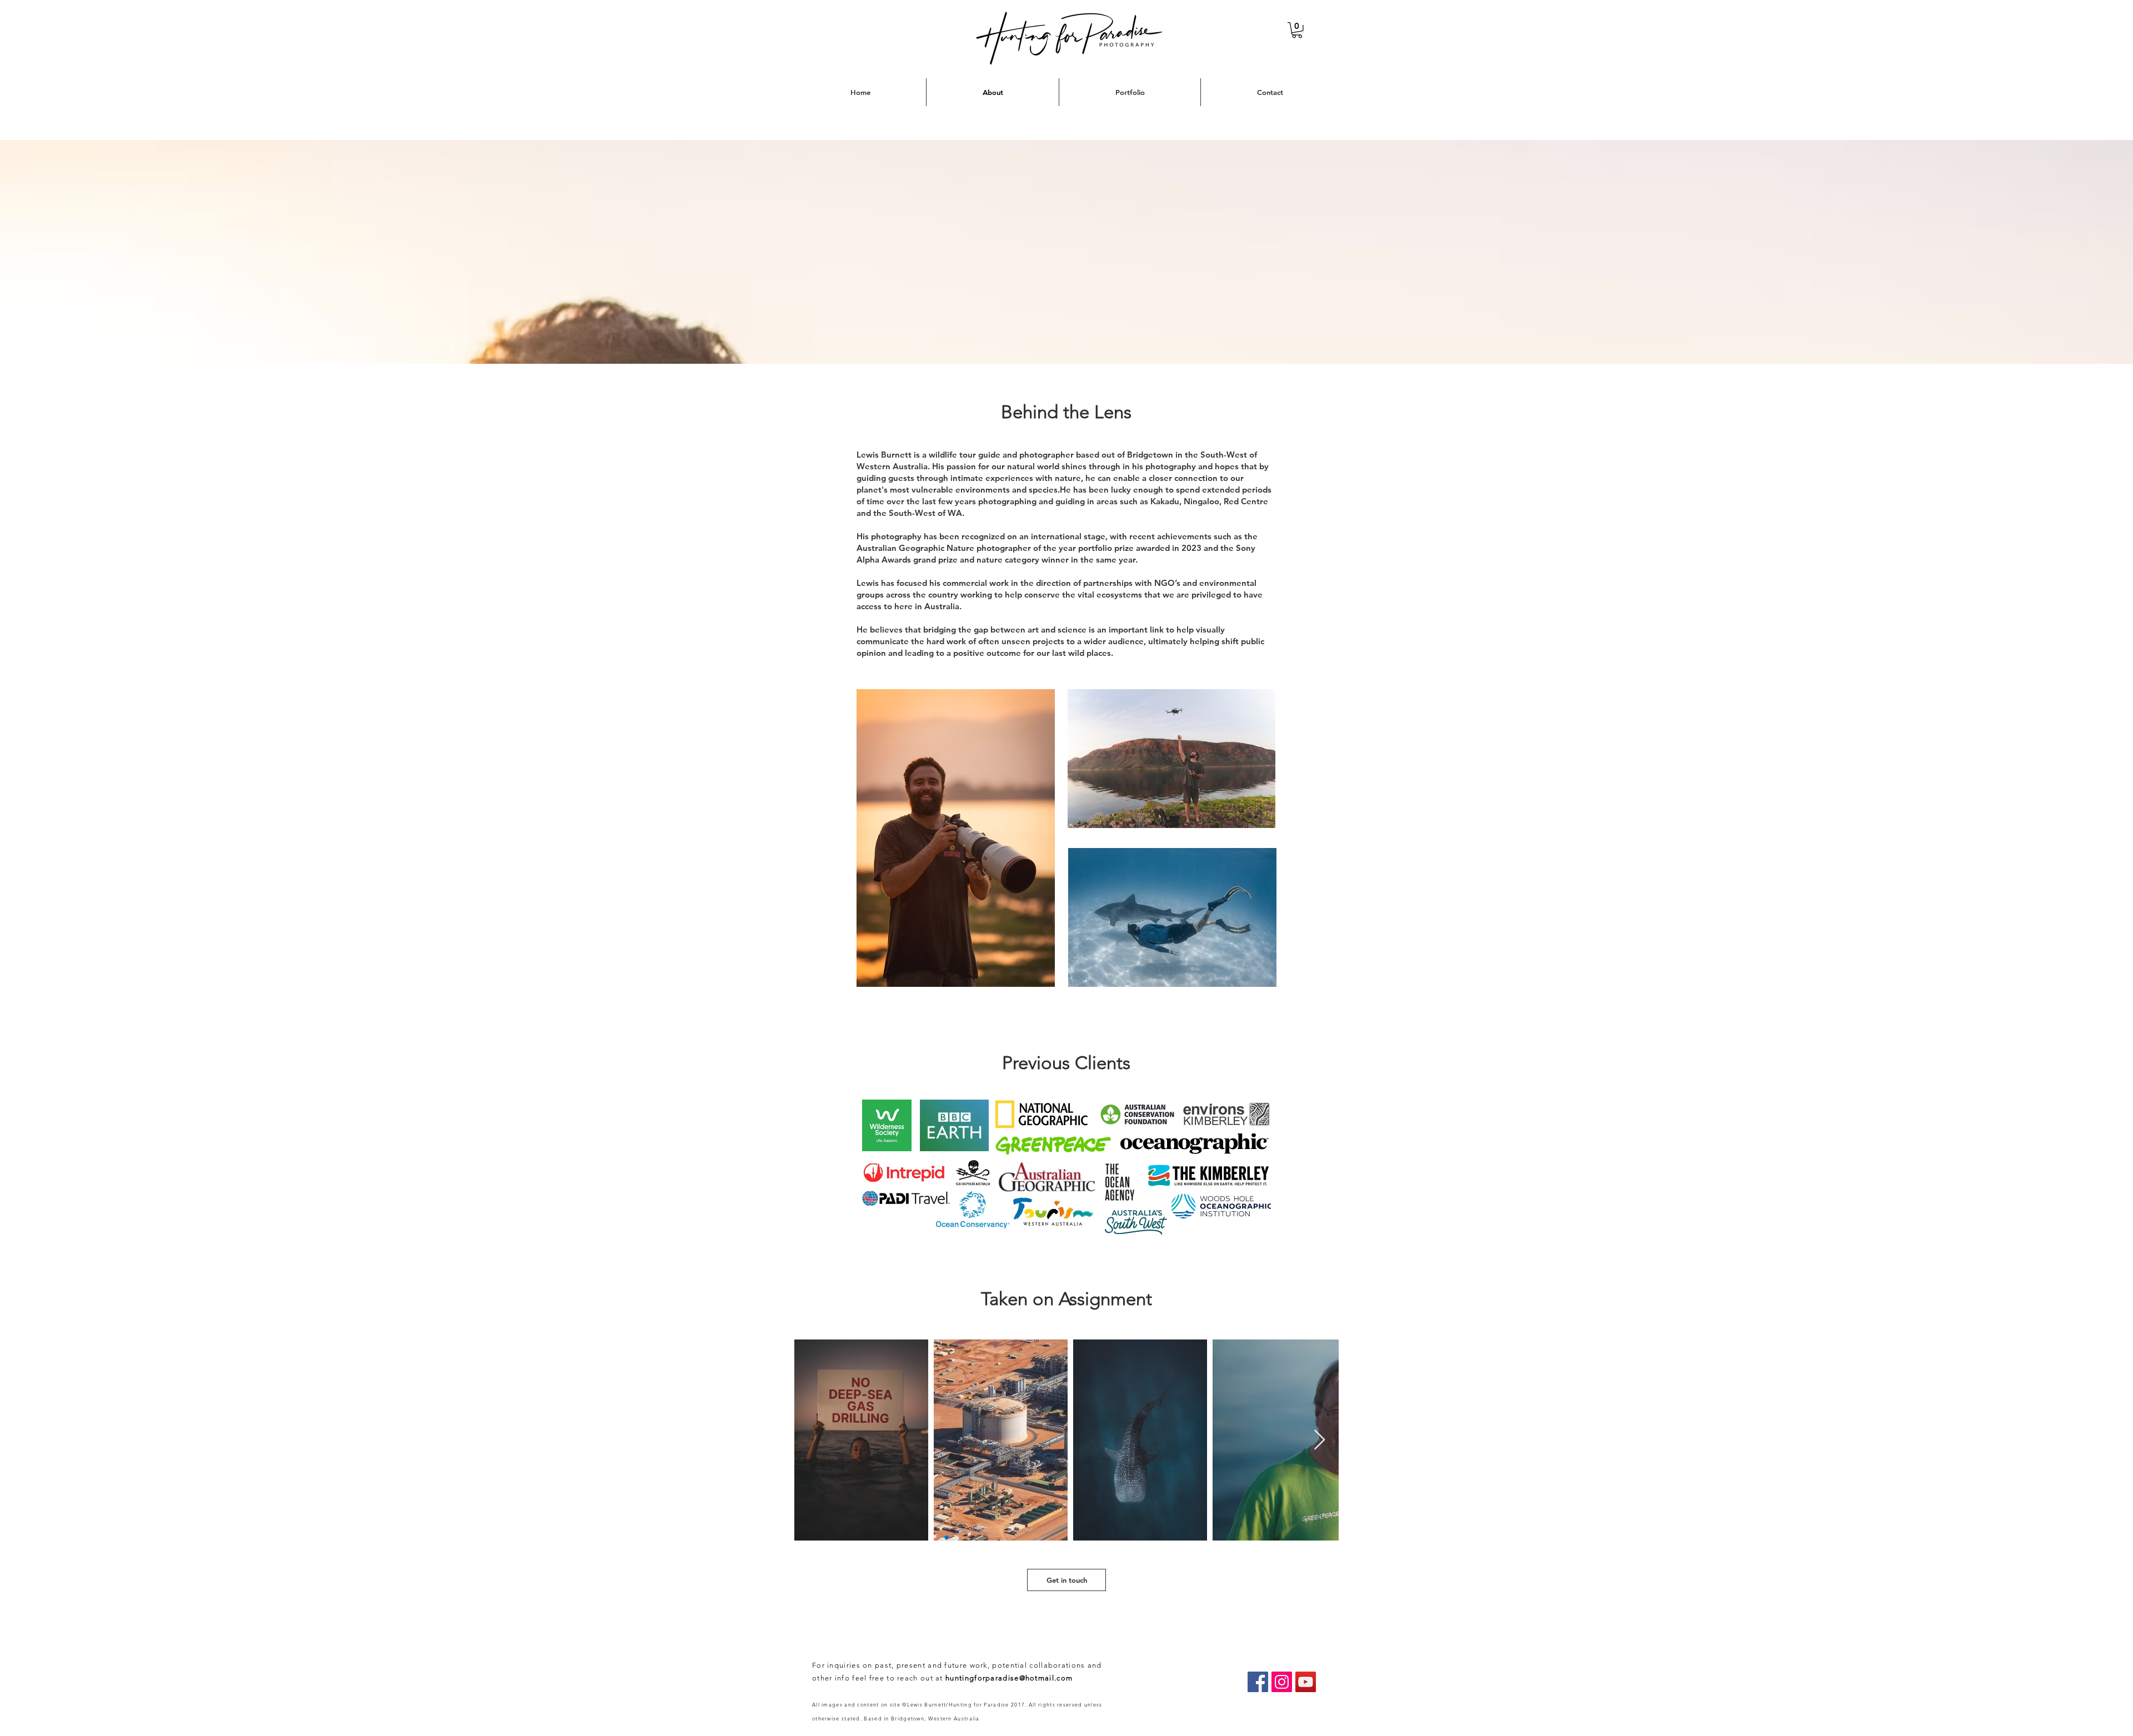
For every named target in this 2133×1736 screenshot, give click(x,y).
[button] (1297, 30)
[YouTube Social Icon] (1306, 1682)
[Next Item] (1320, 1440)
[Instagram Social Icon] (1282, 1682)
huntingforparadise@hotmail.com (1009, 1678)
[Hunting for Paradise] (1258, 1682)
